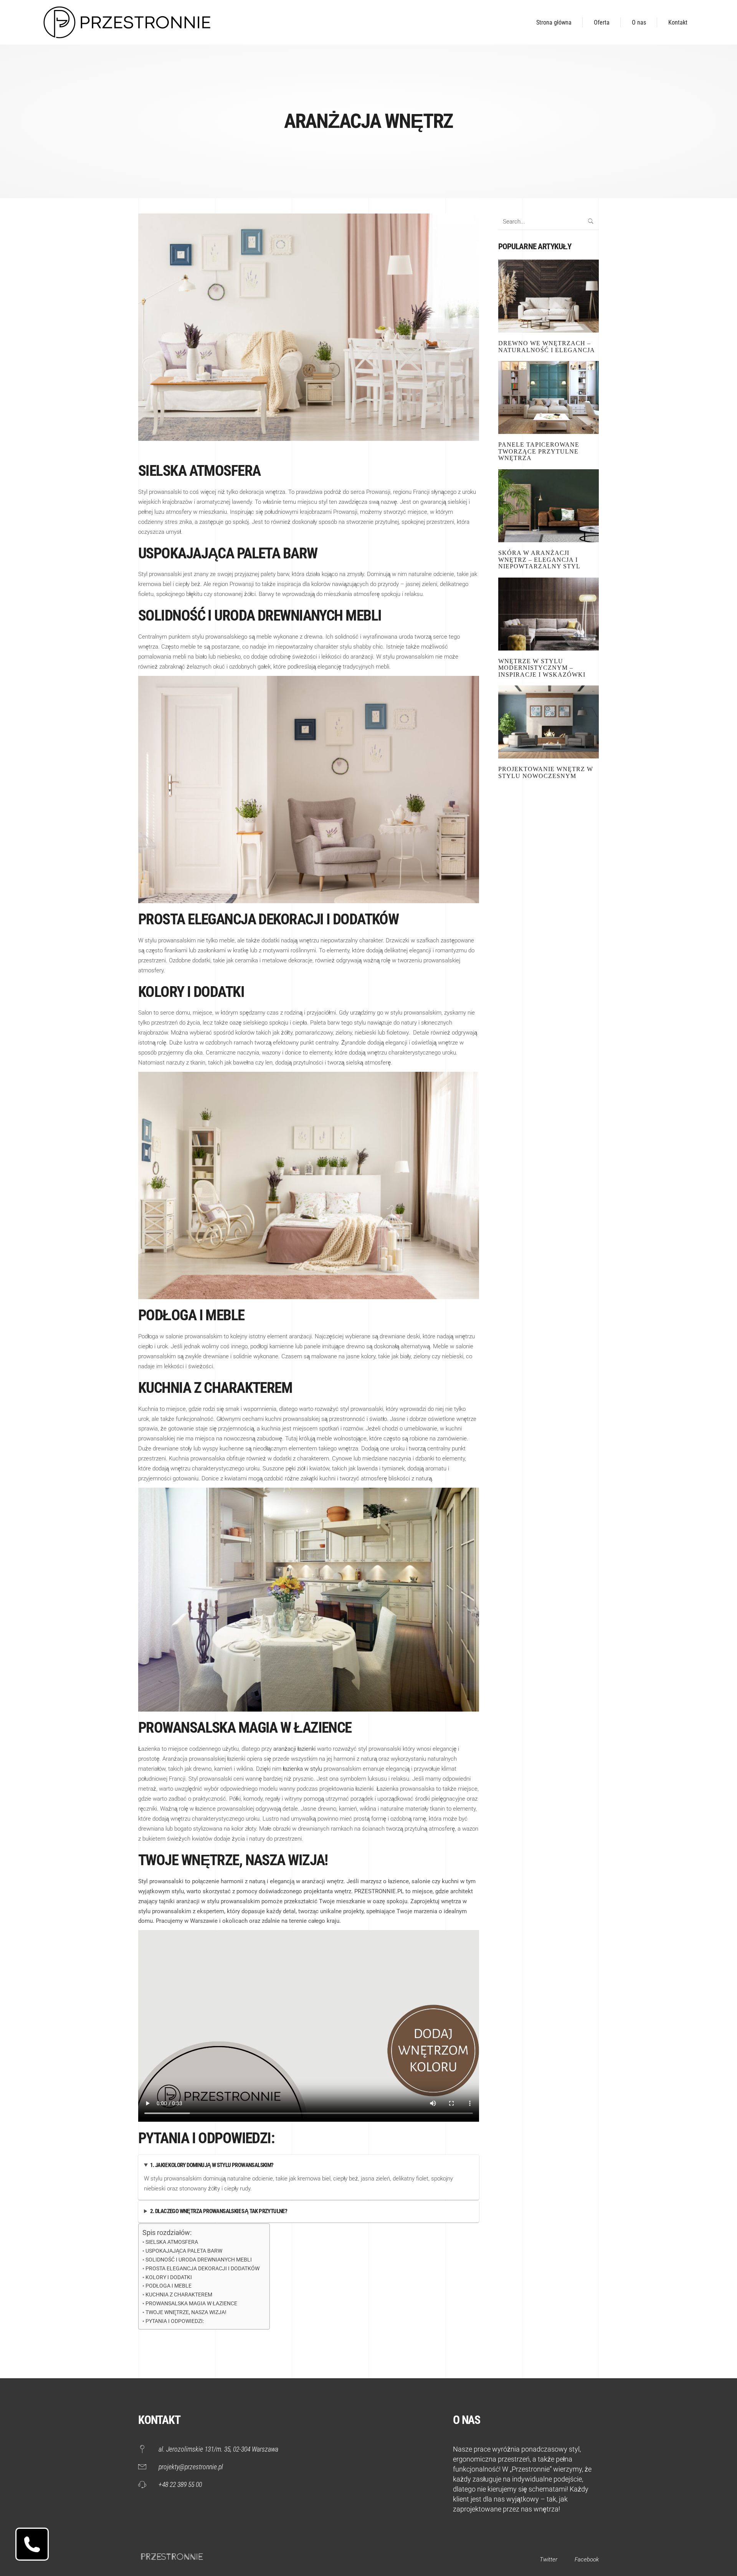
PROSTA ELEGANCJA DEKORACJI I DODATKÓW (204, 2268)
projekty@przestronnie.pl (191, 2467)
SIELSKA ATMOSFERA (172, 2242)
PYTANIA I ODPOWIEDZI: (175, 2321)
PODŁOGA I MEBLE (169, 2286)
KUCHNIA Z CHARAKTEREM (179, 2295)
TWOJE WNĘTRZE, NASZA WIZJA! (187, 2312)
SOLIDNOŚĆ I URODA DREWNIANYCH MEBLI (199, 2260)
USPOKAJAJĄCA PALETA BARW (184, 2251)
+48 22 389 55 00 (180, 2484)
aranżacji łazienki (294, 1749)
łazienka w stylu (302, 1769)
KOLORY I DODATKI (169, 2277)
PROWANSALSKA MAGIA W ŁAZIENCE (192, 2303)
